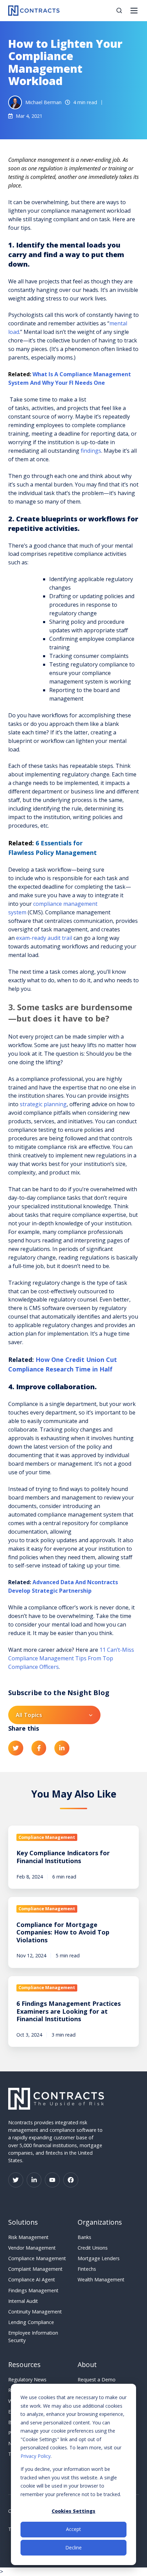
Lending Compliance (31, 2322)
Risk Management (28, 2237)
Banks (84, 2237)
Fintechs (87, 2269)
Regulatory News (27, 2380)
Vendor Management (32, 2248)
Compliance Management (37, 2258)
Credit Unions (93, 2248)
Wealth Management (101, 2279)
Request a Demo (97, 2380)
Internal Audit (23, 2301)
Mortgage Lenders (99, 2258)
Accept (73, 2529)
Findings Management (33, 2290)
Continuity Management (35, 2312)
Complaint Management (35, 2269)
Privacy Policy (36, 2456)
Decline (73, 2547)
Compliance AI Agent (32, 2279)
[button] (119, 10)
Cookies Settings (73, 2511)
